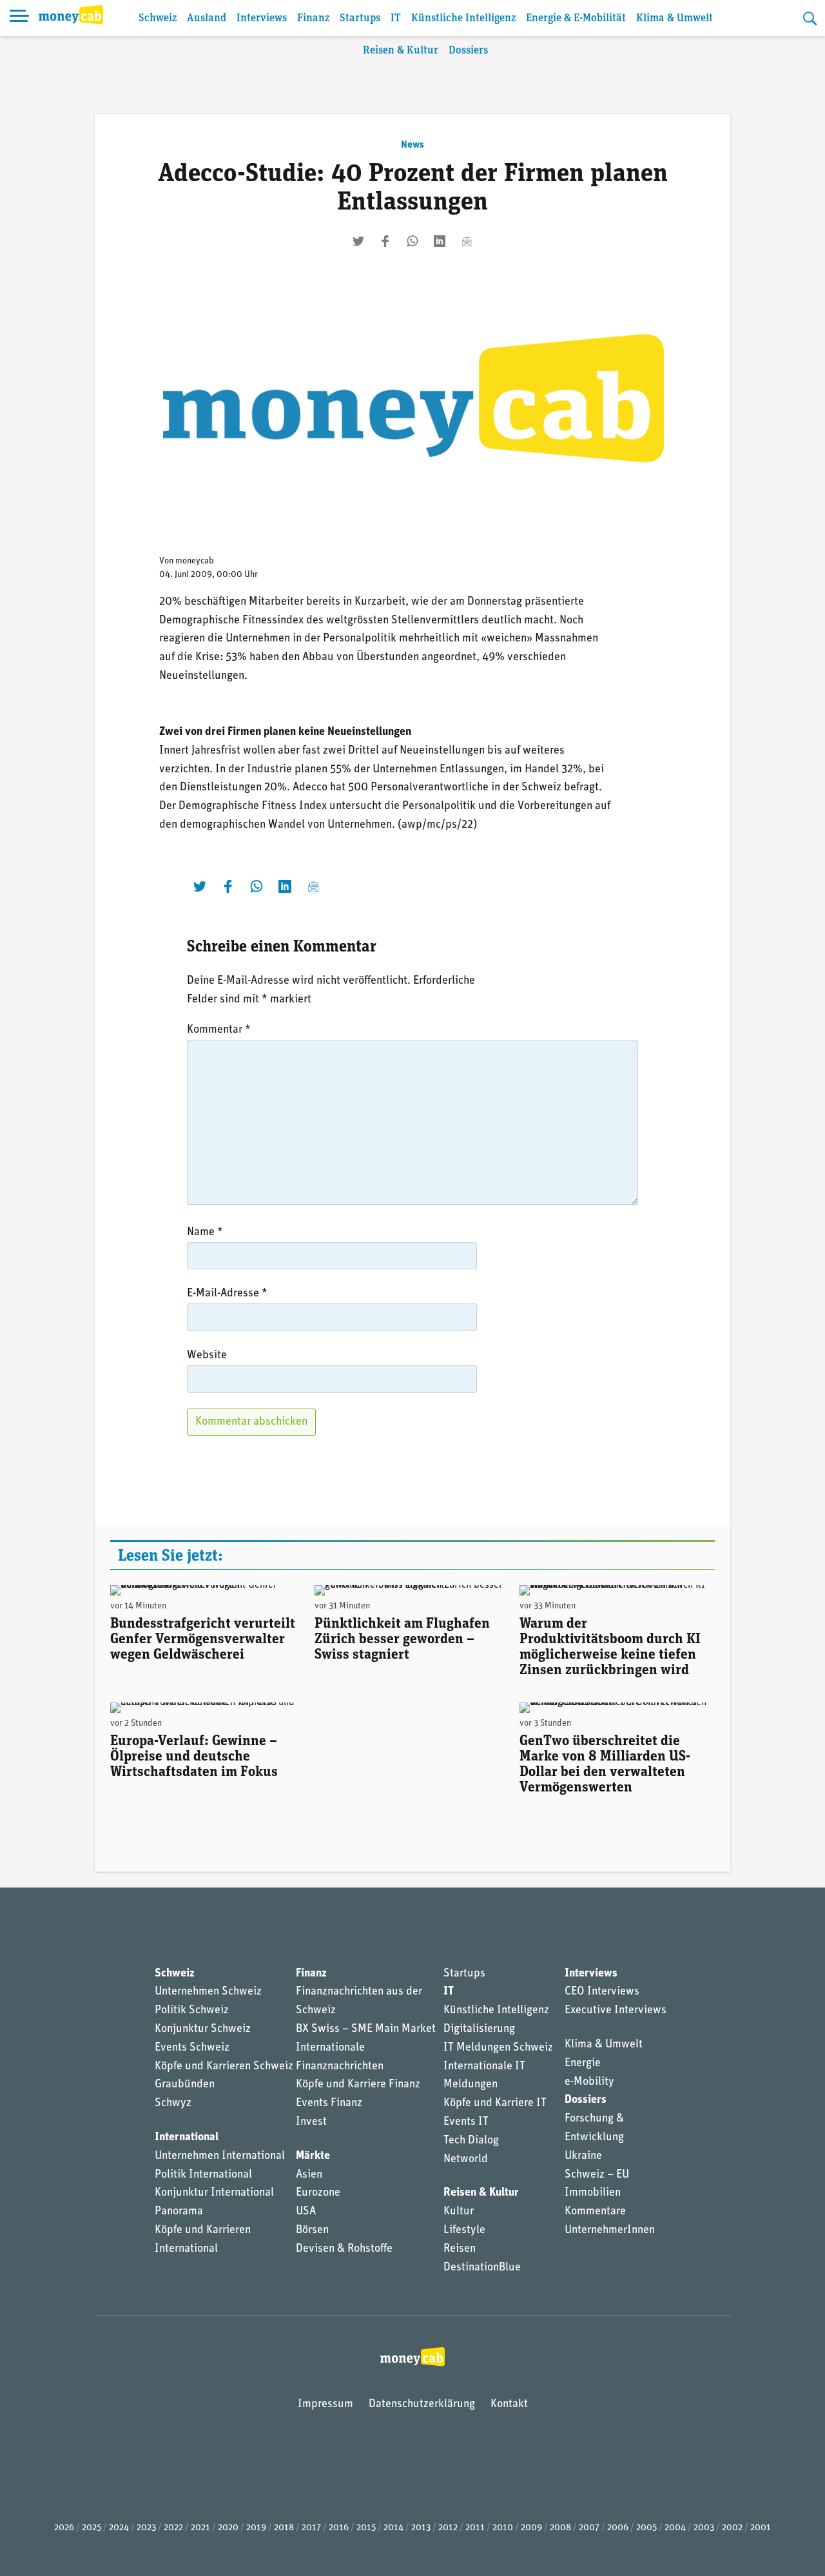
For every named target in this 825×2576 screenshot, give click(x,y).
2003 (704, 2528)
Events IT (466, 2122)
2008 (560, 2528)
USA (306, 2212)
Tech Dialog (471, 2141)
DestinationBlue (482, 2268)
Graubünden (185, 2085)
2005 (646, 2528)
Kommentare (595, 2212)
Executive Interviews (616, 2011)
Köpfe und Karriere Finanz (358, 2085)
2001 (761, 2528)
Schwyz (173, 2103)
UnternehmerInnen (610, 2230)
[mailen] (467, 241)
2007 (589, 2528)
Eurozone (318, 2193)
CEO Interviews (602, 1992)
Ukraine (583, 2156)
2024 (119, 2528)
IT (396, 18)
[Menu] (19, 18)
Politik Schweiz (192, 2011)
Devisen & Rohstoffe (344, 2249)
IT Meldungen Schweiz (498, 2048)
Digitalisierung (479, 2029)
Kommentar (219, 1030)
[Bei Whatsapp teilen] (412, 241)
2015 (366, 2528)
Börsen (312, 2230)
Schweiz (158, 18)
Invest (311, 2122)
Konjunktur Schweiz (203, 2029)
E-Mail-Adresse (227, 1294)
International (187, 2138)
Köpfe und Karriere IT (495, 2103)
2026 (64, 2528)
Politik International (203, 2175)
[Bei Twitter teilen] (358, 241)
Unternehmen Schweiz (208, 1992)
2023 (146, 2528)
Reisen (460, 2249)
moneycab (195, 561)
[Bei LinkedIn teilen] (440, 241)
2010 (503, 2528)
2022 (173, 2528)
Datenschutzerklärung (422, 2405)
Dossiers (468, 51)
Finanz (313, 18)
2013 (421, 2528)
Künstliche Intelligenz (463, 18)
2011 (475, 2528)
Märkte (313, 2156)
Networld (466, 2160)
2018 (284, 2528)
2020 (228, 2528)
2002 (732, 2528)
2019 (256, 2528)
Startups (360, 18)
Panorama (179, 2212)
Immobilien (593, 2193)
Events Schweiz (192, 2048)
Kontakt (509, 2405)
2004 (675, 2528)
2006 (618, 2528)
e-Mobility (589, 2082)
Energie (583, 2064)
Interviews (262, 18)
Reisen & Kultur (401, 51)
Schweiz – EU (597, 2175)
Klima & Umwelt (675, 18)
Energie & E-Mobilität (576, 18)
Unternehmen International (220, 2156)
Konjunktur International (214, 2193)
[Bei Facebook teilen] (385, 241)
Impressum (325, 2405)
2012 (448, 2528)
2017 (311, 2528)
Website (207, 1356)
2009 (531, 2528)
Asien (309, 2175)
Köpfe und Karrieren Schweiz (224, 2067)
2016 (339, 2528)
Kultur (459, 2212)
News (412, 145)
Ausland (207, 18)
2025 (92, 2528)
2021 (200, 2528)
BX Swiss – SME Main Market (366, 2029)
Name (205, 1233)
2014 (393, 2528)
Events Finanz (329, 2103)
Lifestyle (464, 2230)
